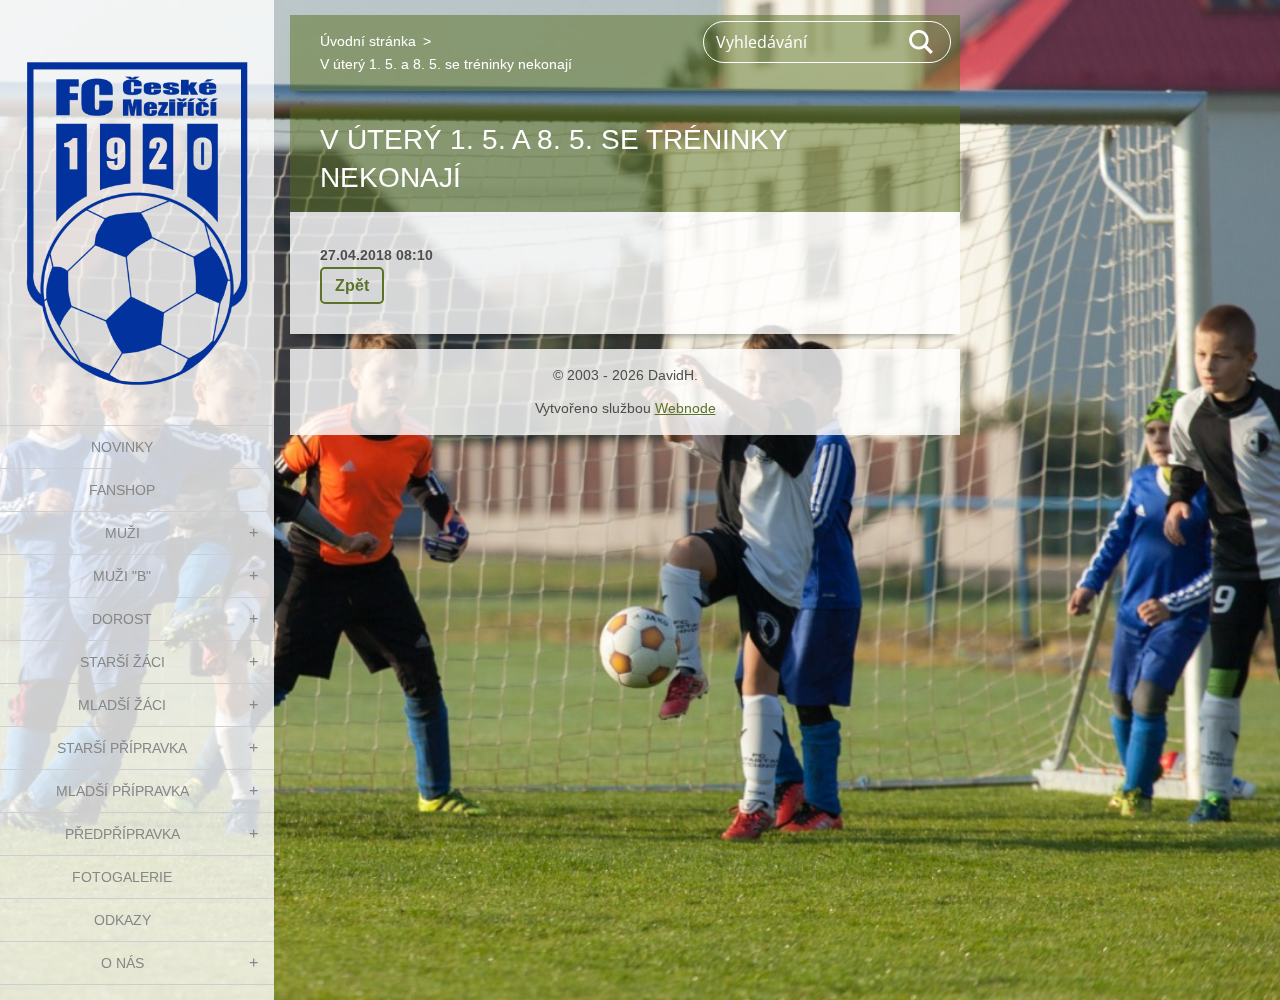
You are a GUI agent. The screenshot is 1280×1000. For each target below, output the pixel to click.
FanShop (122, 490)
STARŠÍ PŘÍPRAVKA (122, 748)
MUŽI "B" (122, 576)
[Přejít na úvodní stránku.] (137, 200)
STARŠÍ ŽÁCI (122, 662)
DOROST (122, 619)
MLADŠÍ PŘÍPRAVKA (122, 791)
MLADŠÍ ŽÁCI (122, 705)
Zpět (352, 285)
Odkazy (122, 920)
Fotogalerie (122, 877)
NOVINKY (122, 447)
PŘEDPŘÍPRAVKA (122, 834)
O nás (122, 963)
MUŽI (122, 533)
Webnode (685, 408)
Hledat (922, 42)
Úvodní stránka (368, 41)
